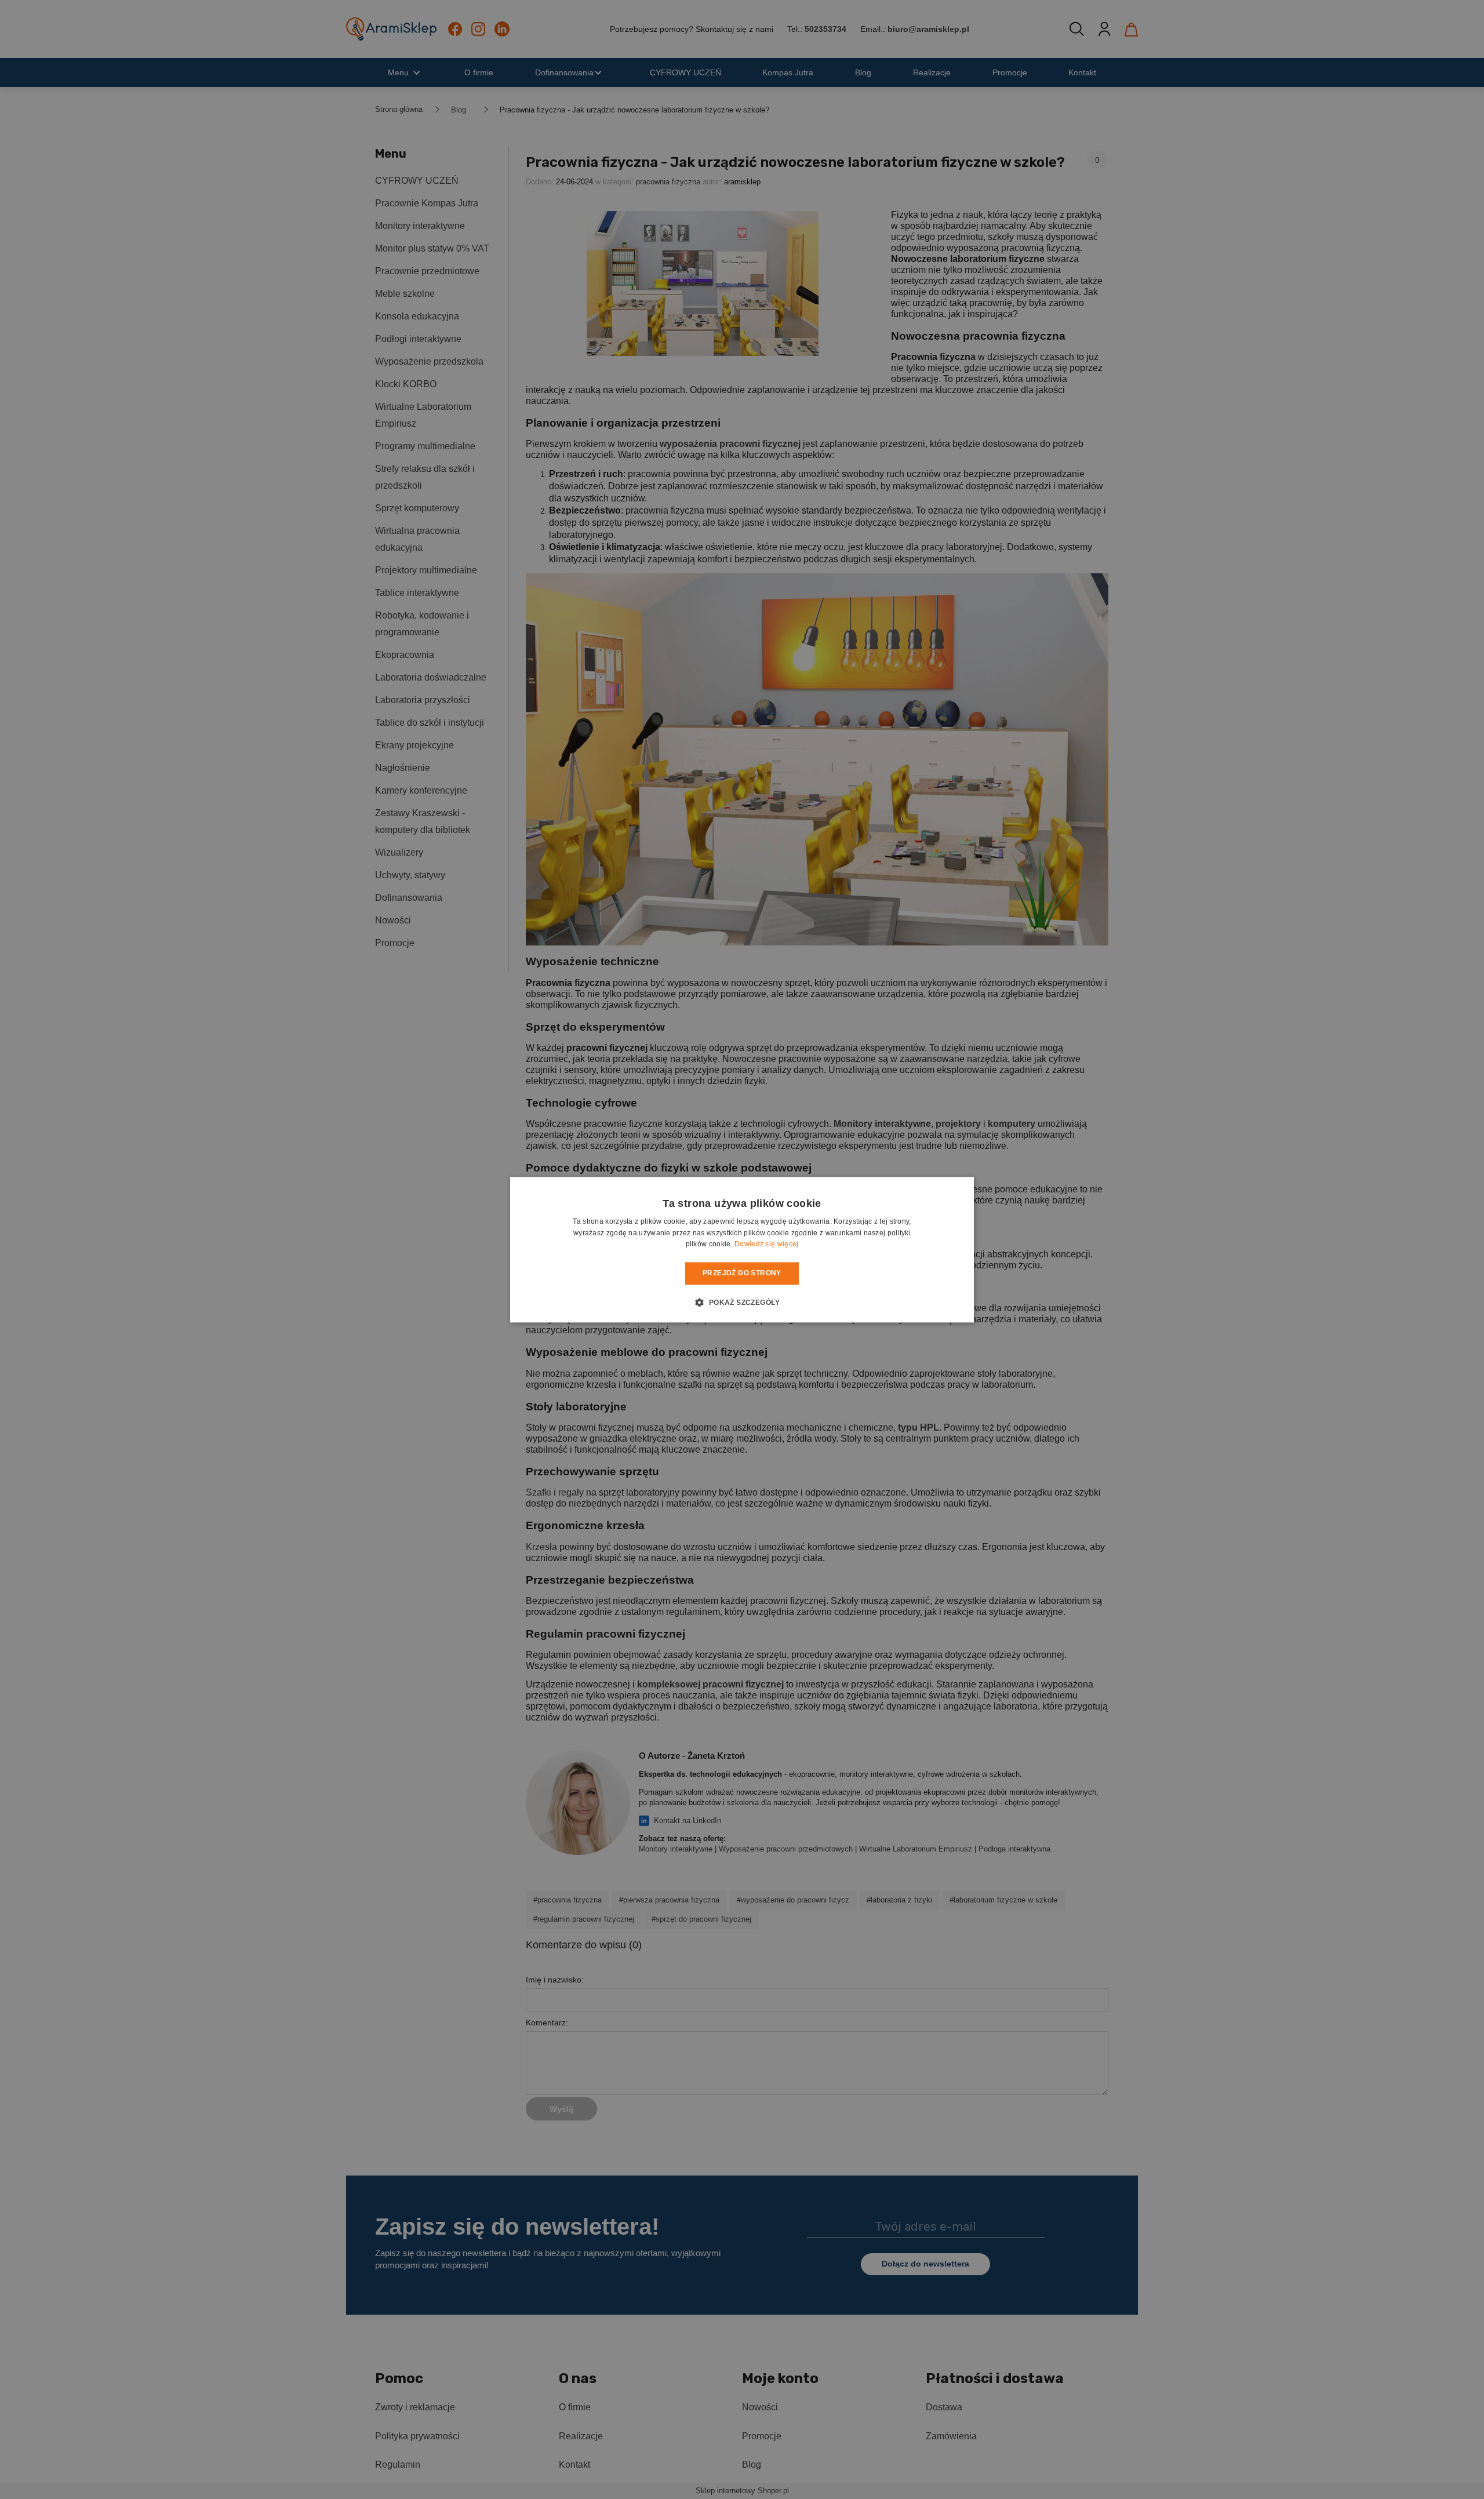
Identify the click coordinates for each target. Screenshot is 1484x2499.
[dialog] (742, 1249)
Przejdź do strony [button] (742, 1274)
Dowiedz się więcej (766, 1245)
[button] (742, 1302)
